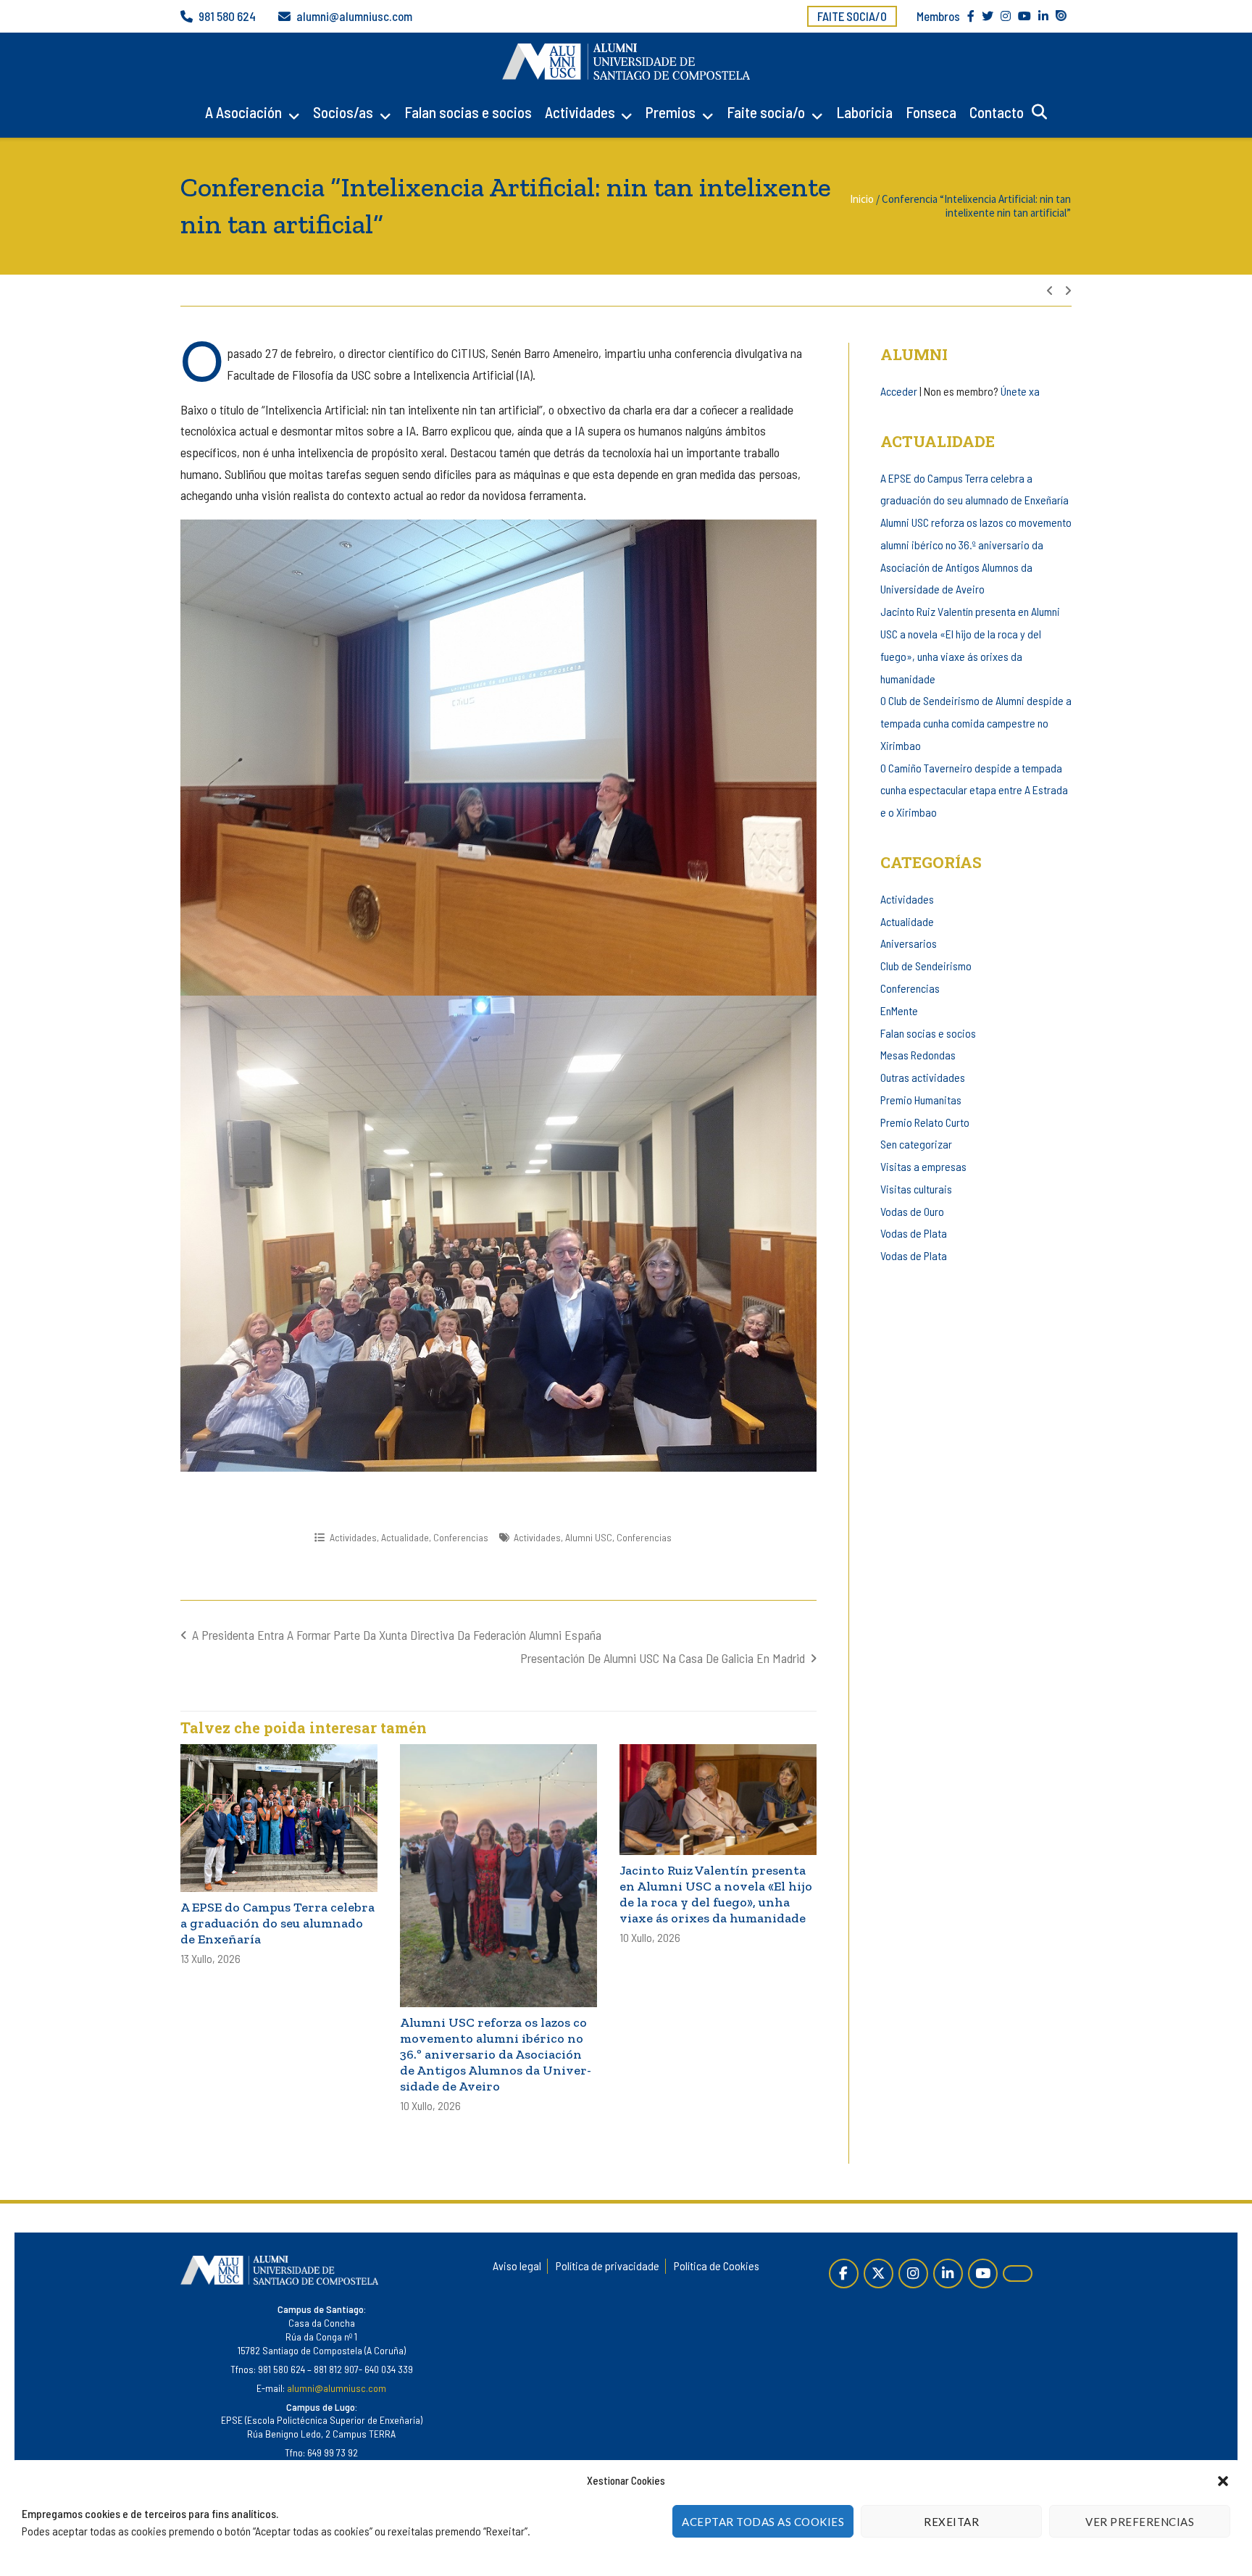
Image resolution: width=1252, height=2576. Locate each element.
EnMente (899, 1010)
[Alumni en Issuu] (1018, 2273)
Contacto (997, 112)
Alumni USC (589, 1537)
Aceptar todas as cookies (763, 2522)
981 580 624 (227, 16)
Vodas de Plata (914, 1233)
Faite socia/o (852, 16)
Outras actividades (923, 1077)
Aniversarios (909, 943)
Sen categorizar (916, 1144)
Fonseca (931, 112)
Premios (671, 112)
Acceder (899, 391)
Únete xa (1020, 391)
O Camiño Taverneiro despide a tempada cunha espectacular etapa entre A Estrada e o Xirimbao (974, 790)
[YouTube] (983, 2273)
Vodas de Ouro (912, 1211)
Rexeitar (951, 2522)
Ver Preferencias (1140, 2522)
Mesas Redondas (918, 1055)
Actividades (580, 112)
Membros (938, 16)
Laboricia (864, 112)
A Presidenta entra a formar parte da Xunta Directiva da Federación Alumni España (397, 1635)
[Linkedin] (948, 2273)
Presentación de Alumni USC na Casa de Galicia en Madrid (663, 1658)
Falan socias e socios (468, 112)
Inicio (862, 199)
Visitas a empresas (923, 1166)
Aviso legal (517, 2266)
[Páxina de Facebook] (844, 2273)
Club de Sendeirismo (926, 966)
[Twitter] (879, 2273)
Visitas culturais (916, 1189)
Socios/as (343, 112)
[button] (1223, 2481)
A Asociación (243, 112)
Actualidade (405, 1537)
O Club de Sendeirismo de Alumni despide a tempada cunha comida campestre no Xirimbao (976, 723)
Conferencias (461, 1537)
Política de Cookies (717, 2266)
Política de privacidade (608, 2266)
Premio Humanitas (921, 1100)
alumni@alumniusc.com (354, 16)
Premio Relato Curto (925, 1122)
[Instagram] (913, 2273)
